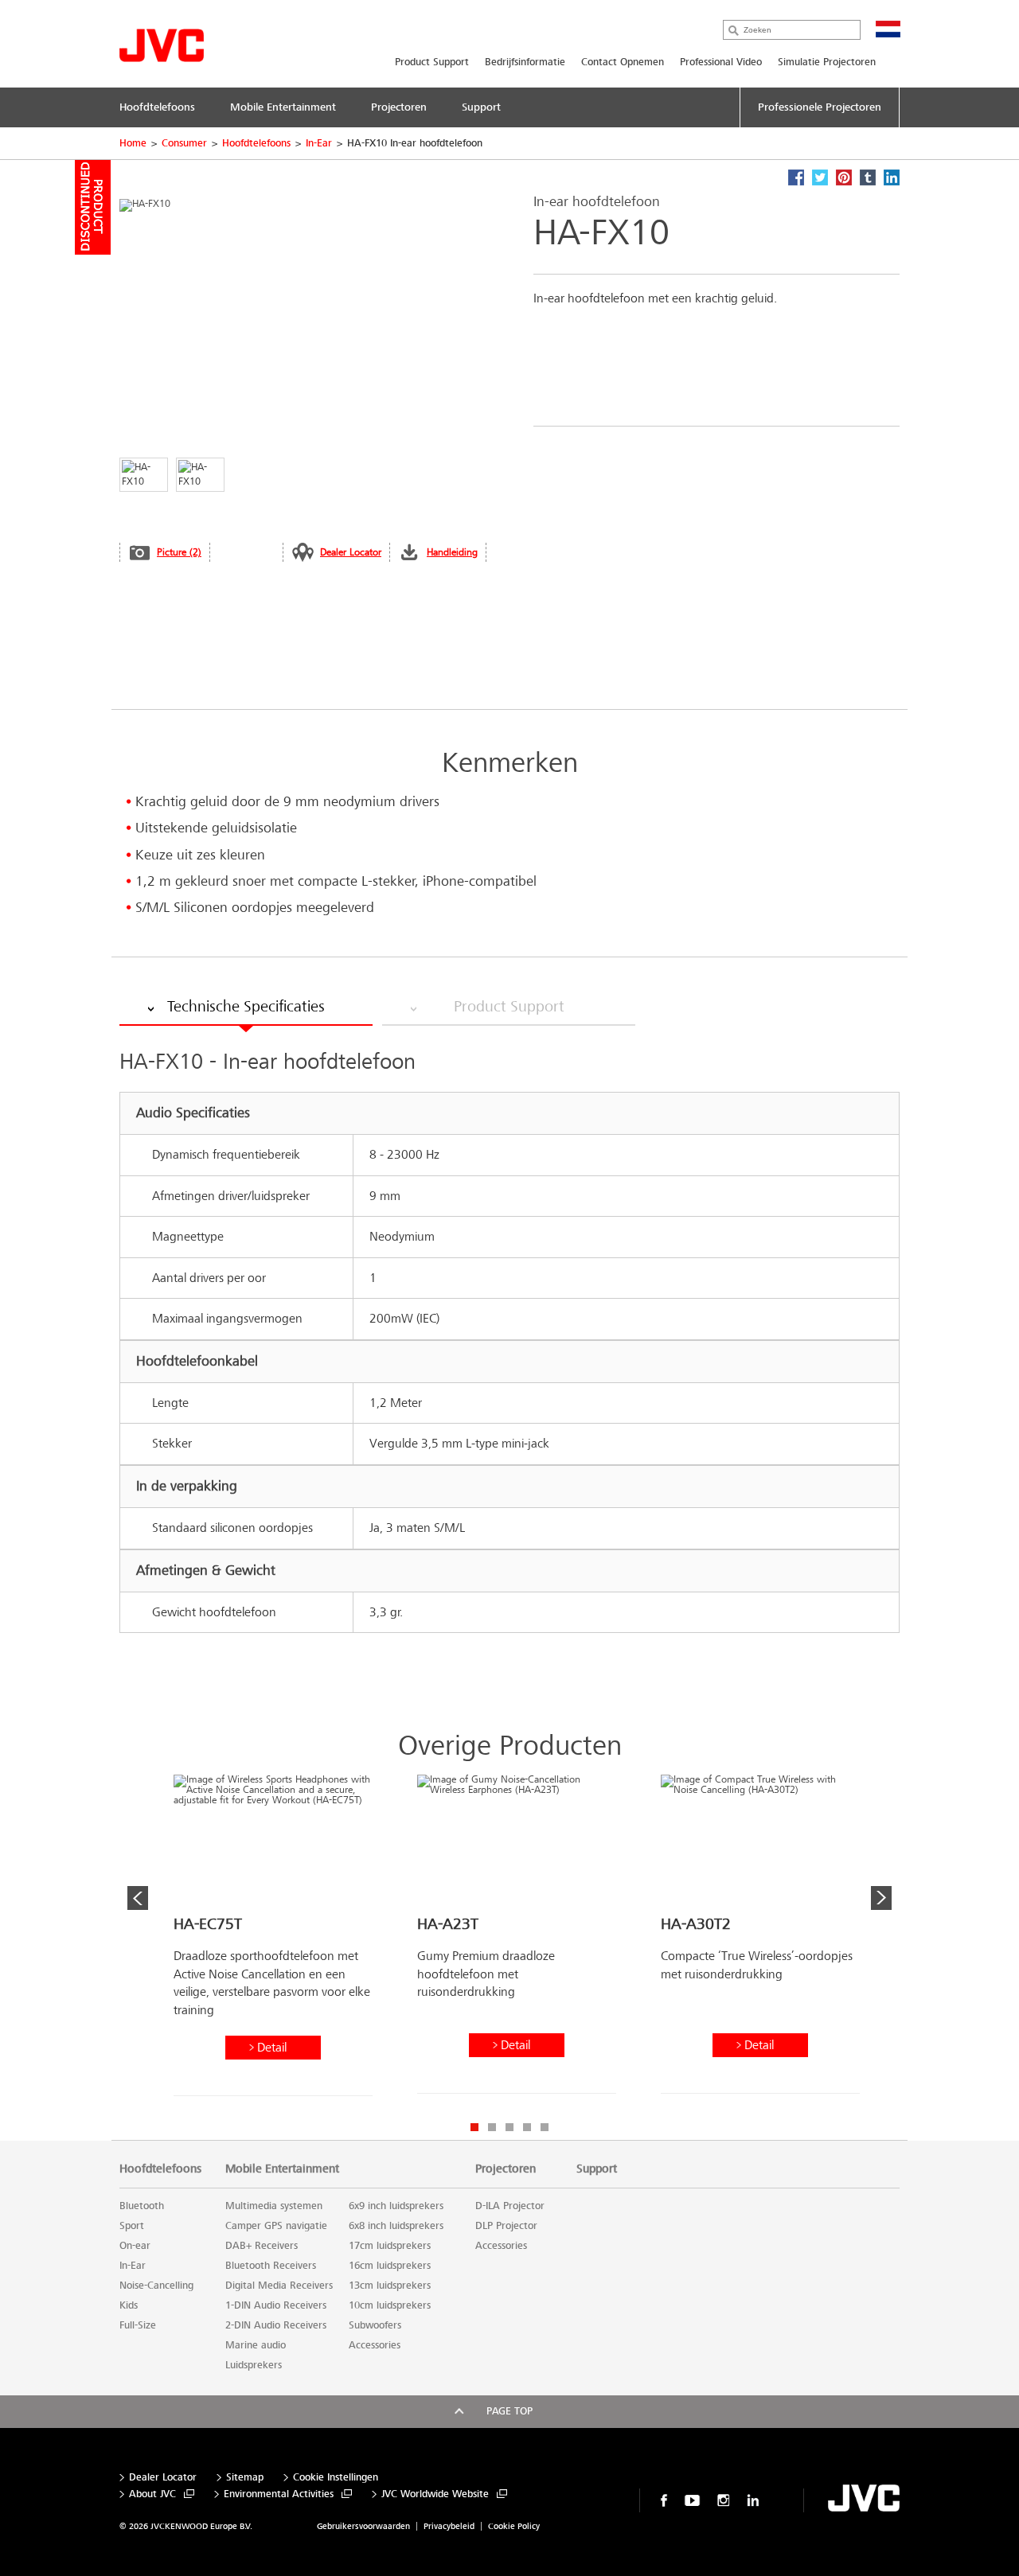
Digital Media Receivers (279, 2286)
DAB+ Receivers (262, 2246)
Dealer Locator (351, 552)
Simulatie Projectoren (827, 62)
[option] (273, 1941)
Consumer (184, 143)
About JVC (152, 2494)
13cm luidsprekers (390, 2286)
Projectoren (506, 2169)
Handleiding (452, 552)
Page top (509, 2411)
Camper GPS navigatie (276, 2226)
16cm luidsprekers (390, 2266)
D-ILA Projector (510, 2206)
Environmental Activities (279, 2494)
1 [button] (474, 2127)
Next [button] (881, 1898)
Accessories (375, 2345)
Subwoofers (375, 2325)
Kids (129, 2305)
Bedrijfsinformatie (525, 62)
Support (597, 2169)
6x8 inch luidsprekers (396, 2226)
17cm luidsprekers (390, 2246)
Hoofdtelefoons (256, 143)
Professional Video (721, 62)
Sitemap (245, 2478)
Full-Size (138, 2325)
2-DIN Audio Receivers (276, 2325)
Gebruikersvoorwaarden (363, 2526)
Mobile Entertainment (282, 2169)
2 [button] (492, 2127)
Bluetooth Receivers (271, 2266)
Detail (272, 2047)
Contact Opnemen (623, 62)
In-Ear (319, 143)
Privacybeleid (449, 2526)
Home (133, 143)
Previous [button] (138, 1898)
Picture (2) (179, 552)
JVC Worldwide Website (435, 2494)
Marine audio (256, 2345)
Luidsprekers (254, 2365)
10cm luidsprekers (390, 2305)
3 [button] (509, 2127)
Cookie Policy (514, 2526)
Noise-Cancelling (156, 2286)
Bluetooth (142, 2206)
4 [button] (527, 2127)
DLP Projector (506, 2226)
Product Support (432, 62)
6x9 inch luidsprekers (396, 2206)
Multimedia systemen (274, 2206)
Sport (132, 2226)
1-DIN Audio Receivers (276, 2305)
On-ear (135, 2246)
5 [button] (545, 2127)
